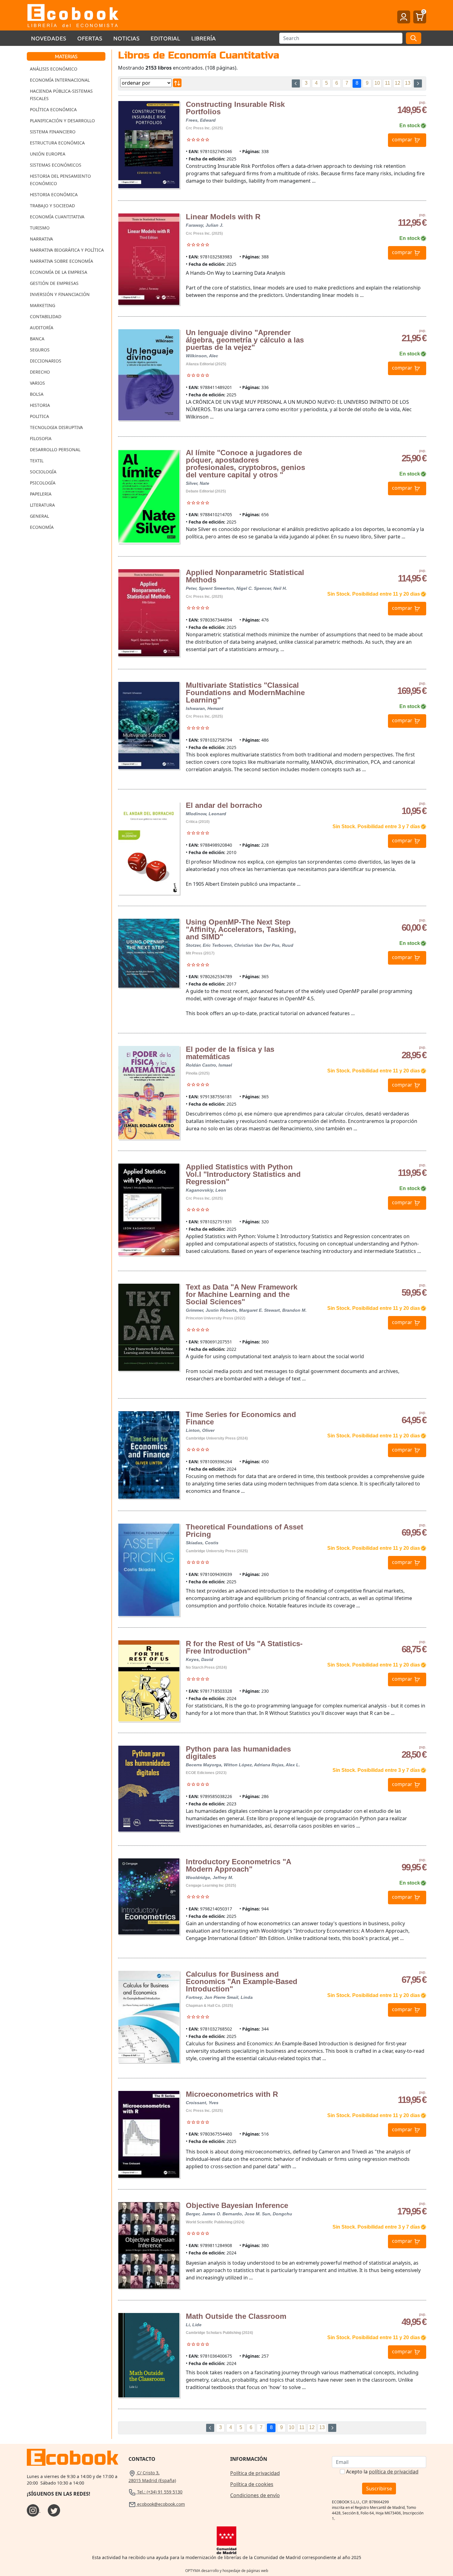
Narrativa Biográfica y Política (67, 250)
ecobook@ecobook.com (160, 2504)
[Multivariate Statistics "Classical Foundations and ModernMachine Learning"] (149, 725)
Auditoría (42, 328)
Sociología (43, 472)
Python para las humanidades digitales (238, 1753)
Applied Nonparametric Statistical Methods (245, 576)
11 (388, 83)
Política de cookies (252, 2484)
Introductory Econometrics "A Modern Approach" (238, 1865)
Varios (37, 383)
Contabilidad (46, 316)
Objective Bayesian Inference (237, 2205)
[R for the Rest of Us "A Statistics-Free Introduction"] (149, 1681)
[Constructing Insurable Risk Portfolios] (149, 145)
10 (377, 83)
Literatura (42, 505)
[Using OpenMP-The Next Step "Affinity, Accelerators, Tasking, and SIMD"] (149, 953)
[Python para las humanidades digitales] (149, 1789)
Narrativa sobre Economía (61, 261)
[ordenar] (177, 83)
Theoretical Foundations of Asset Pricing (245, 1531)
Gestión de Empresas (54, 283)
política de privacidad (394, 2472)
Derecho (40, 372)
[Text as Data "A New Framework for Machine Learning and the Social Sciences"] (149, 1327)
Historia (40, 405)
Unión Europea (48, 154)
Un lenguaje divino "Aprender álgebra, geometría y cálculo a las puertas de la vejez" (245, 340)
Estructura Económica (57, 143)
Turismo (40, 228)
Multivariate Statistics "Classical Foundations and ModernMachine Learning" (245, 693)
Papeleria (41, 494)
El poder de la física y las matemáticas (230, 1053)
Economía (42, 527)
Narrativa (41, 239)
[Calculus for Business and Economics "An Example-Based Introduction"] (149, 2017)
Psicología (43, 483)
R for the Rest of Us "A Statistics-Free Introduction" (244, 1647)
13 (408, 83)
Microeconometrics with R (232, 2094)
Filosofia (41, 438)
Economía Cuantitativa (57, 217)
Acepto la (382, 2472)
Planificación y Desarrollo (62, 121)
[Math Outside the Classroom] (149, 2355)
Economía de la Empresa (59, 272)
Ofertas (90, 38)
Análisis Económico (54, 69)
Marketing (43, 305)
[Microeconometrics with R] (149, 2135)
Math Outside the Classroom (236, 2316)
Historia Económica (54, 194)
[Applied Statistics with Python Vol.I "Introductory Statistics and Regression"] (149, 1209)
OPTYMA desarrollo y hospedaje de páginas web (227, 2571)
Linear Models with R (223, 217)
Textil (37, 461)
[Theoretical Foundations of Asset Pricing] (149, 1570)
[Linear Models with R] (149, 259)
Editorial (165, 38)
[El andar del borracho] (149, 848)
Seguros (40, 350)
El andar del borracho (224, 805)
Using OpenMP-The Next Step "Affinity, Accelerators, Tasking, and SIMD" (241, 929)
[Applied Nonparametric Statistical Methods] (149, 613)
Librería (204, 38)
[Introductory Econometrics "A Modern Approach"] (149, 1896)
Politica (39, 416)
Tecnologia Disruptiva (56, 427)
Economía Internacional (60, 80)
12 (398, 83)
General (39, 516)
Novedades (49, 38)
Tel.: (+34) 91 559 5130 (159, 2492)
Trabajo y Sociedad (52, 206)
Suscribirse (379, 2489)
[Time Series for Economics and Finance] (149, 1455)
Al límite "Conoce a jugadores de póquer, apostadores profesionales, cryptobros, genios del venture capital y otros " (245, 464)
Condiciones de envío (255, 2495)
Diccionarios (46, 361)
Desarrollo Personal (55, 450)
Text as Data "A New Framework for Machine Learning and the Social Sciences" (242, 1294)
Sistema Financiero (53, 132)
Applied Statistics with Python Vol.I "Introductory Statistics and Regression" (243, 1174)
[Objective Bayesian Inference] (149, 2245)
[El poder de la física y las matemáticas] (149, 1093)
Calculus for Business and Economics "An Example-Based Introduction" (242, 1981)
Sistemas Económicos (56, 165)
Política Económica (53, 109)
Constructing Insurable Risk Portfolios (235, 108)
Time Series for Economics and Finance (241, 1418)
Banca (37, 339)
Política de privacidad (255, 2473)
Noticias (127, 38)
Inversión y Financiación (60, 294)
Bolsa (37, 394)
